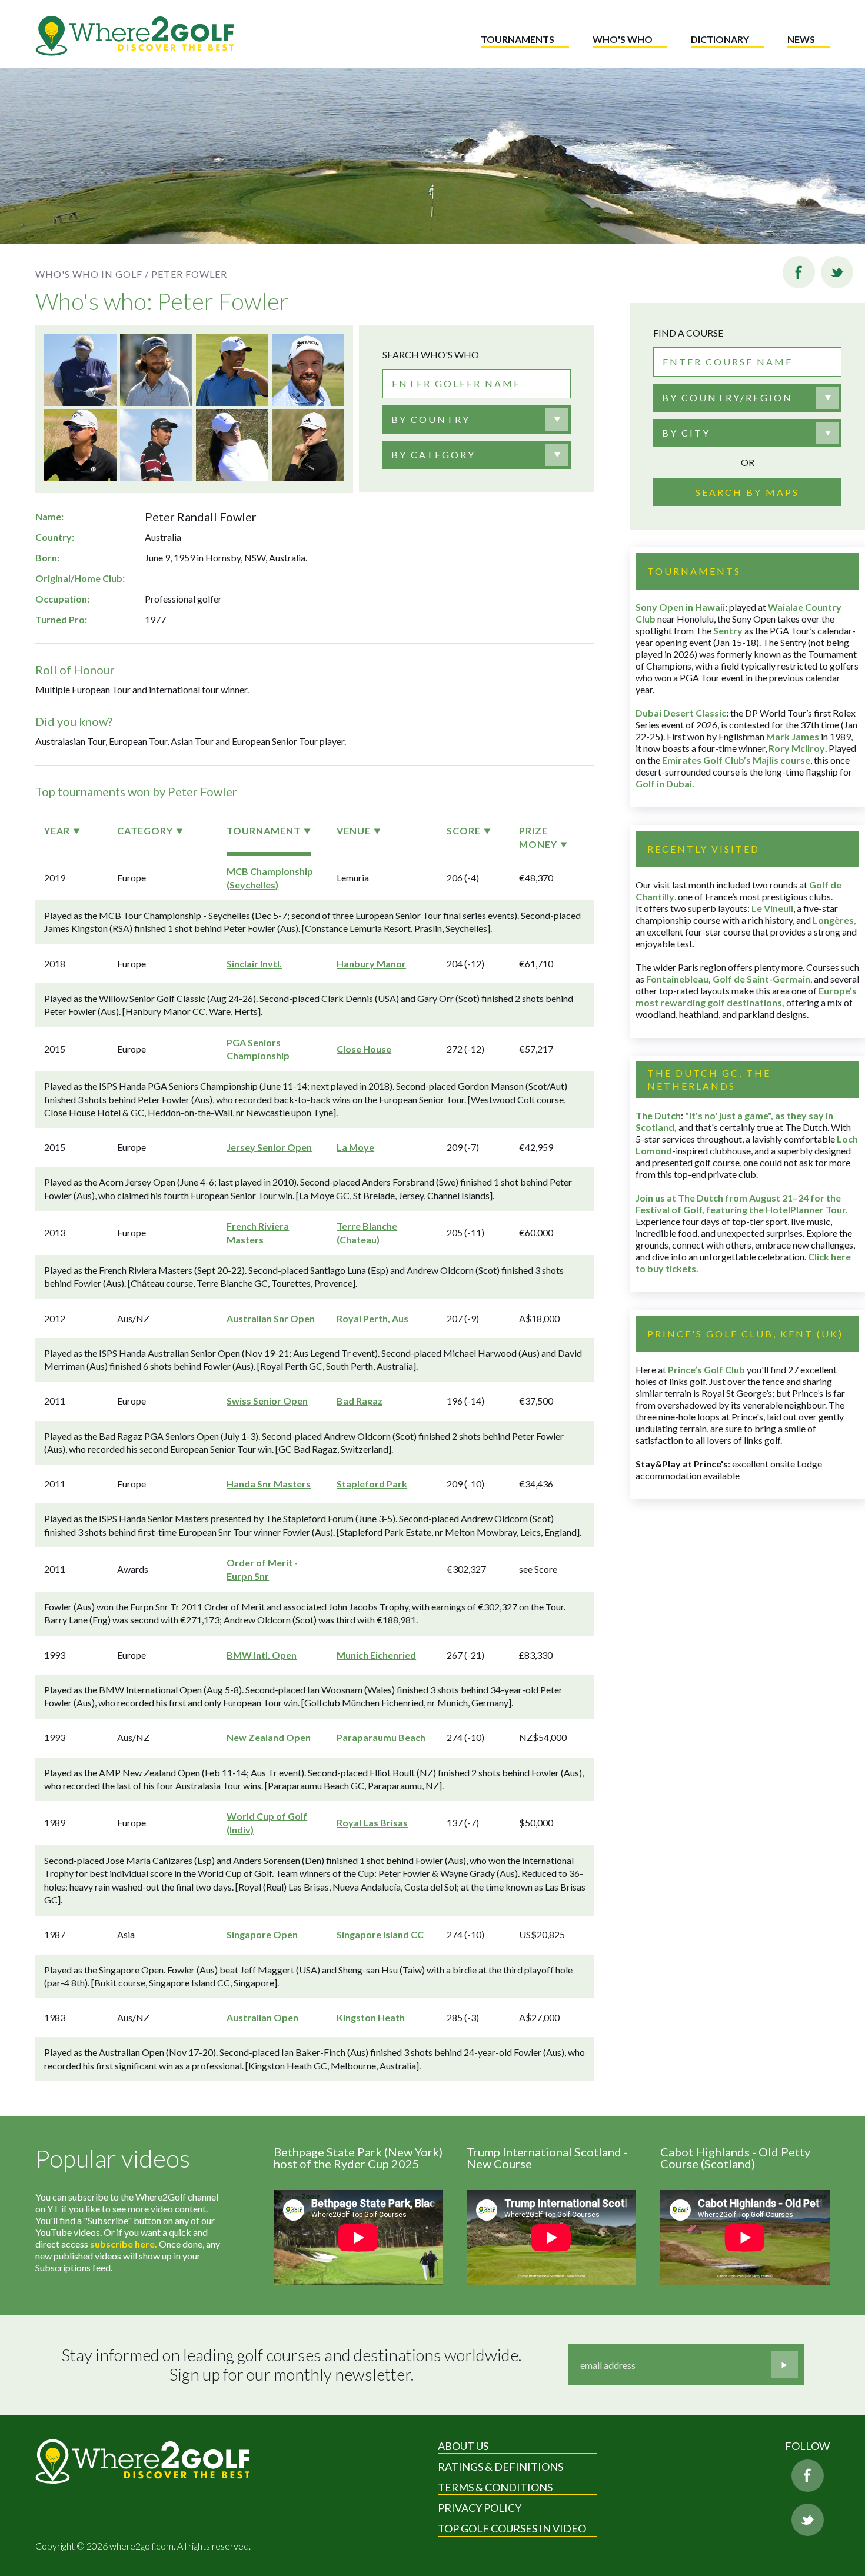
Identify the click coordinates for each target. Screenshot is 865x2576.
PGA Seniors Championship (258, 1049)
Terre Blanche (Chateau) (367, 1232)
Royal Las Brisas (372, 1823)
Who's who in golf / (92, 274)
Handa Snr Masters (269, 1484)
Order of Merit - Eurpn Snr (262, 1569)
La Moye (355, 1147)
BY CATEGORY (433, 455)
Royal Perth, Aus (372, 1318)
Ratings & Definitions (500, 2467)
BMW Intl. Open (262, 1655)
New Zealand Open (269, 1737)
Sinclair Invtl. (254, 963)
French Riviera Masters (258, 1232)
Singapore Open (262, 1934)
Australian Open (262, 2017)
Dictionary (720, 39)
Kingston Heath (371, 2017)
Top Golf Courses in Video (512, 2528)
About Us (463, 2446)
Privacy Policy (480, 2508)
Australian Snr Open (271, 1318)
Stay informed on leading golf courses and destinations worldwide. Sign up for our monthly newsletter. (292, 2365)
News (801, 39)
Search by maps (747, 492)
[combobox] (477, 420)
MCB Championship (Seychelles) (270, 878)
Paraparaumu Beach (381, 1737)
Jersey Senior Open (269, 1147)
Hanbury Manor (371, 963)
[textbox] (431, 420)
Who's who (623, 39)
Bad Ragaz (360, 1401)
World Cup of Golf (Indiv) (267, 1823)
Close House (364, 1049)
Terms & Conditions (495, 2487)
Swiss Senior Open (267, 1401)
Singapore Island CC (380, 1934)
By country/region (727, 397)
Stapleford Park (372, 1484)
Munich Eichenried (376, 1655)
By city (686, 433)
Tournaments (518, 39)
